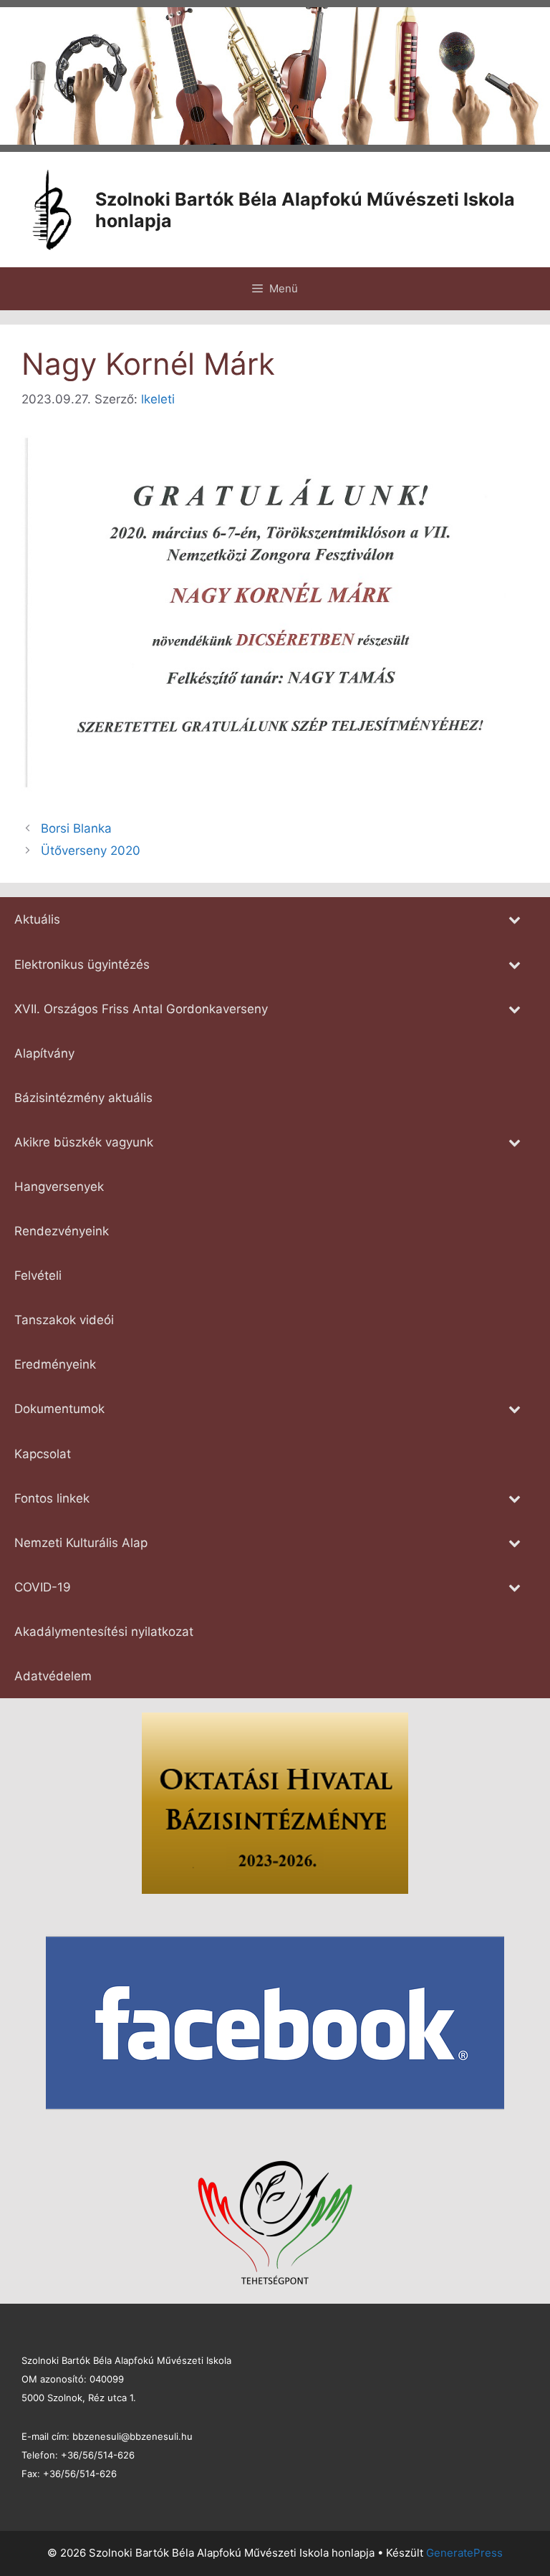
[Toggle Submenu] (514, 919)
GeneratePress (464, 2553)
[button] (22, 76)
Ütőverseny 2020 (91, 851)
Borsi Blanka (76, 828)
